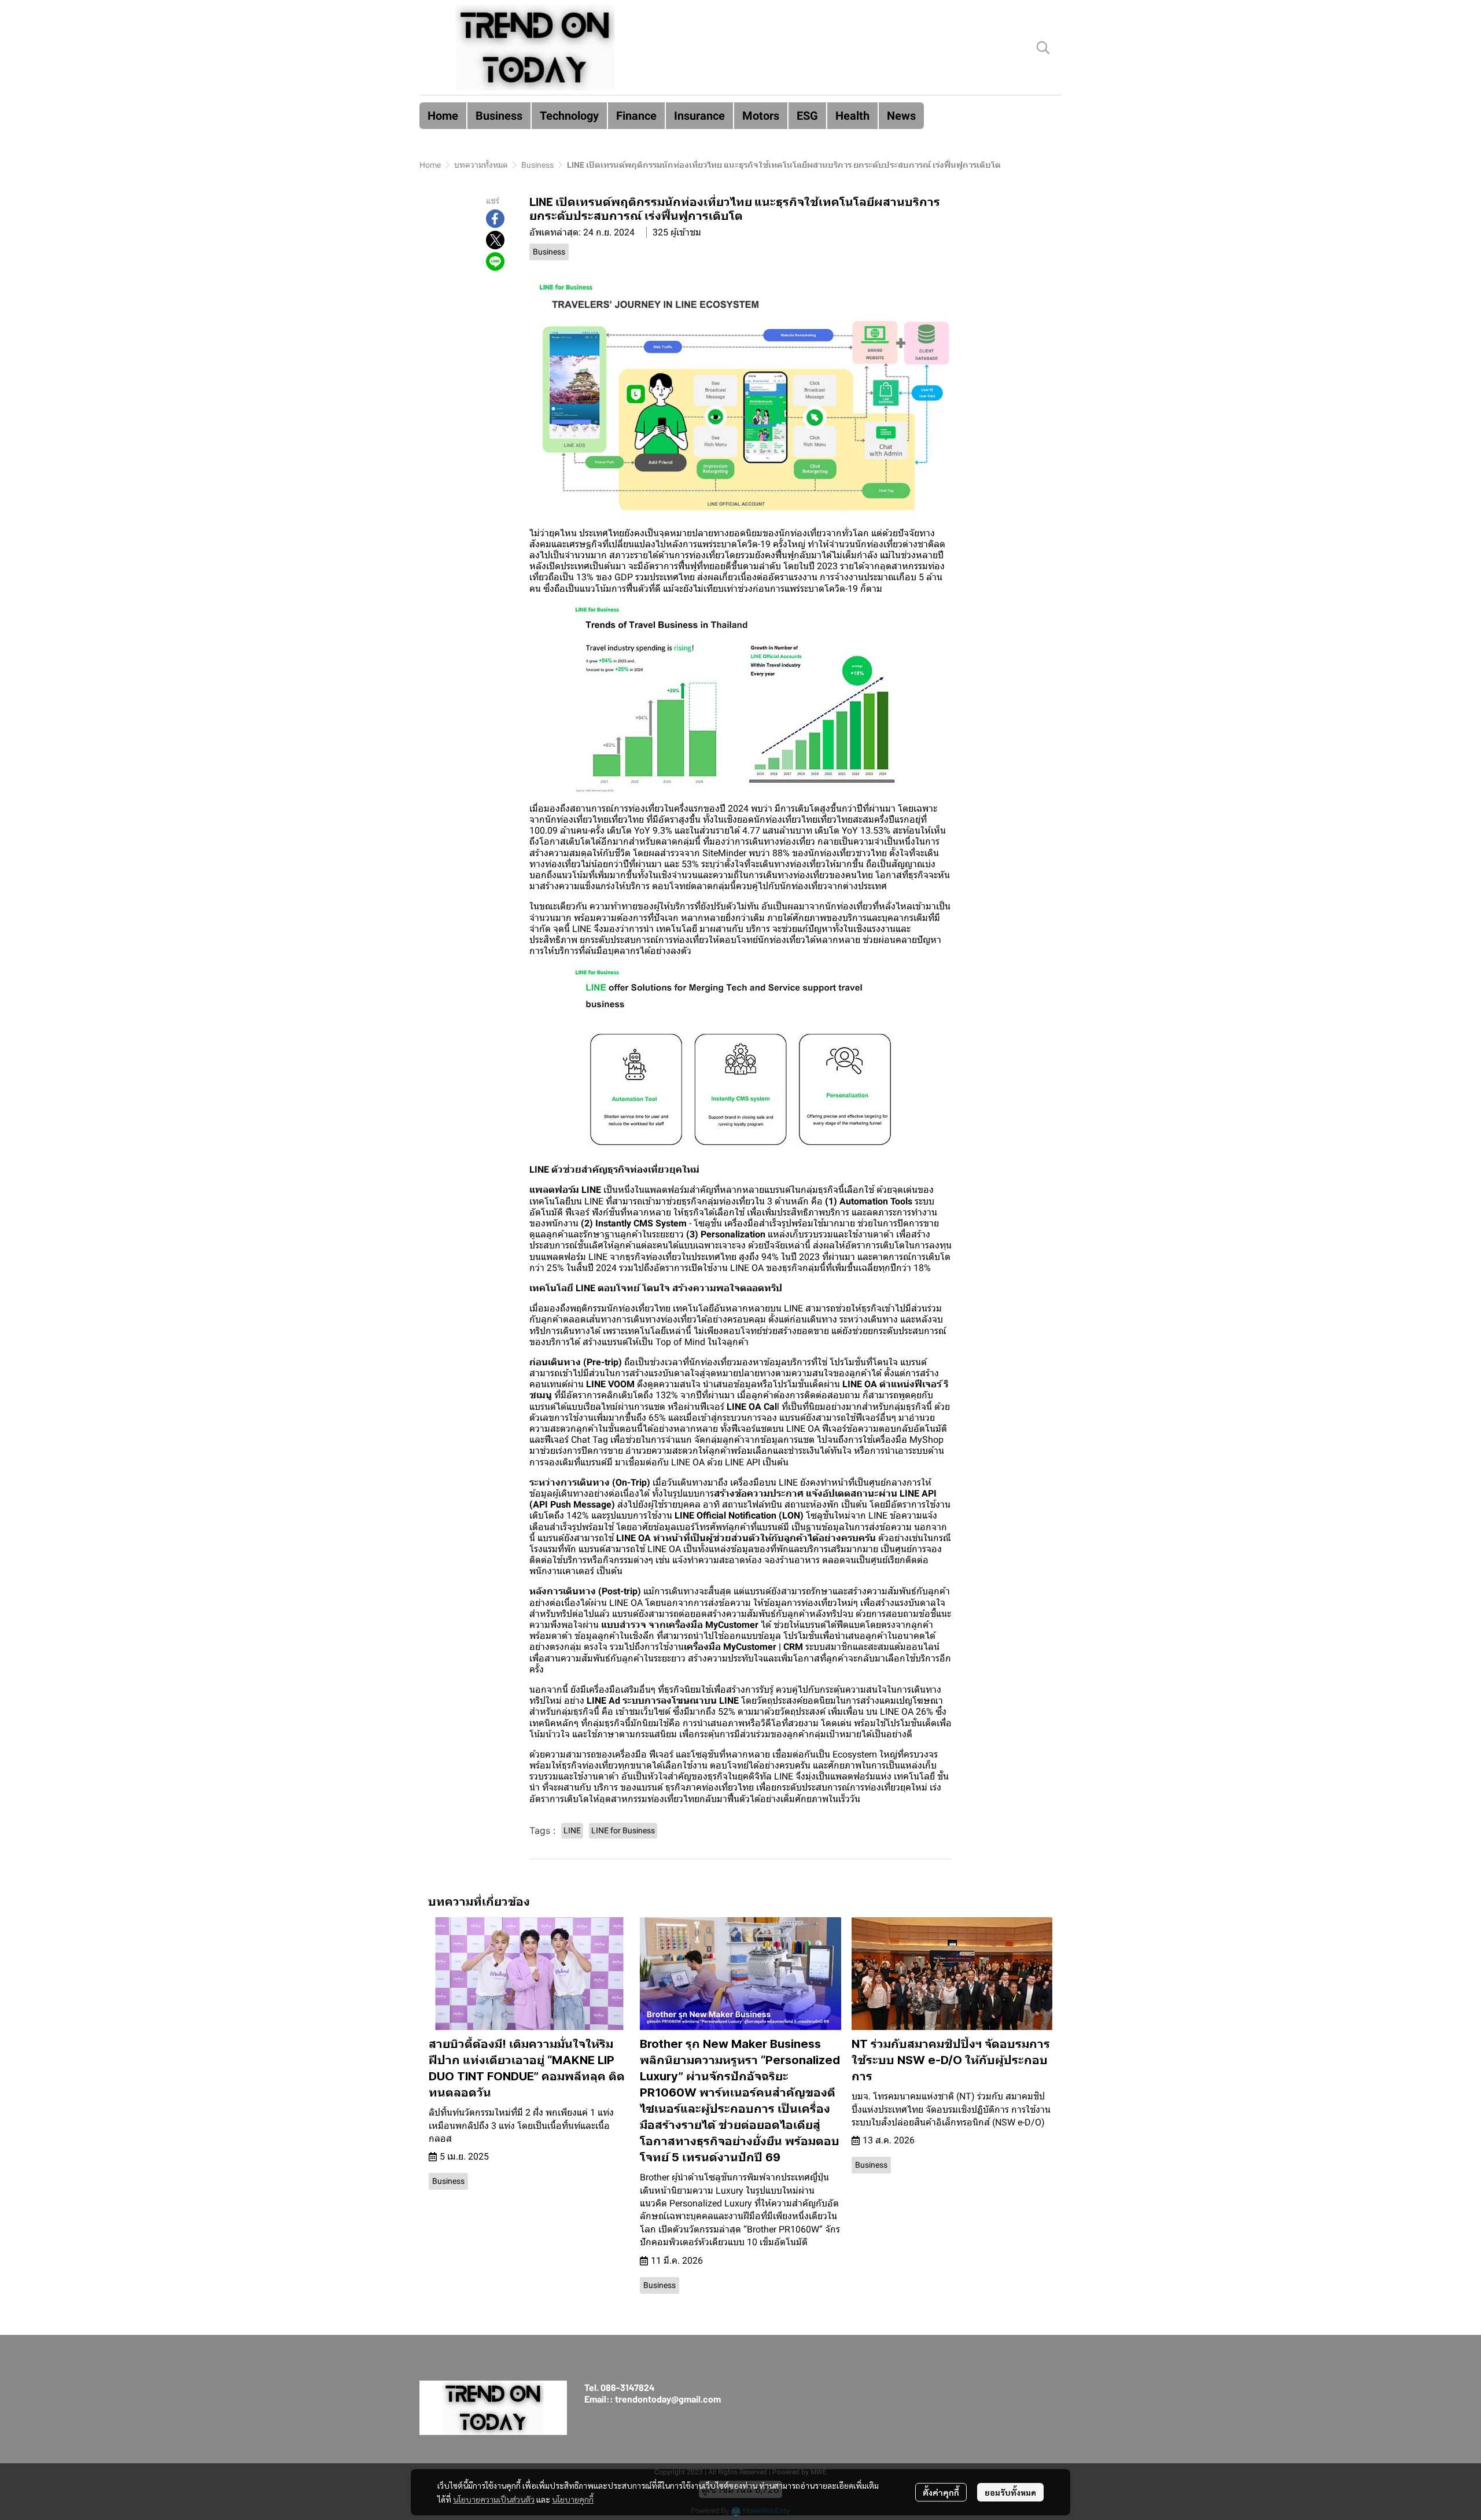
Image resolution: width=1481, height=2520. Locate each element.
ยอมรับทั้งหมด (1010, 2492)
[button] (1043, 47)
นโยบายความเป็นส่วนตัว (494, 2499)
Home (430, 165)
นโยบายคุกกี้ (573, 2499)
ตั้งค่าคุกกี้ (941, 2492)
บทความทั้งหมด (481, 165)
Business (537, 165)
